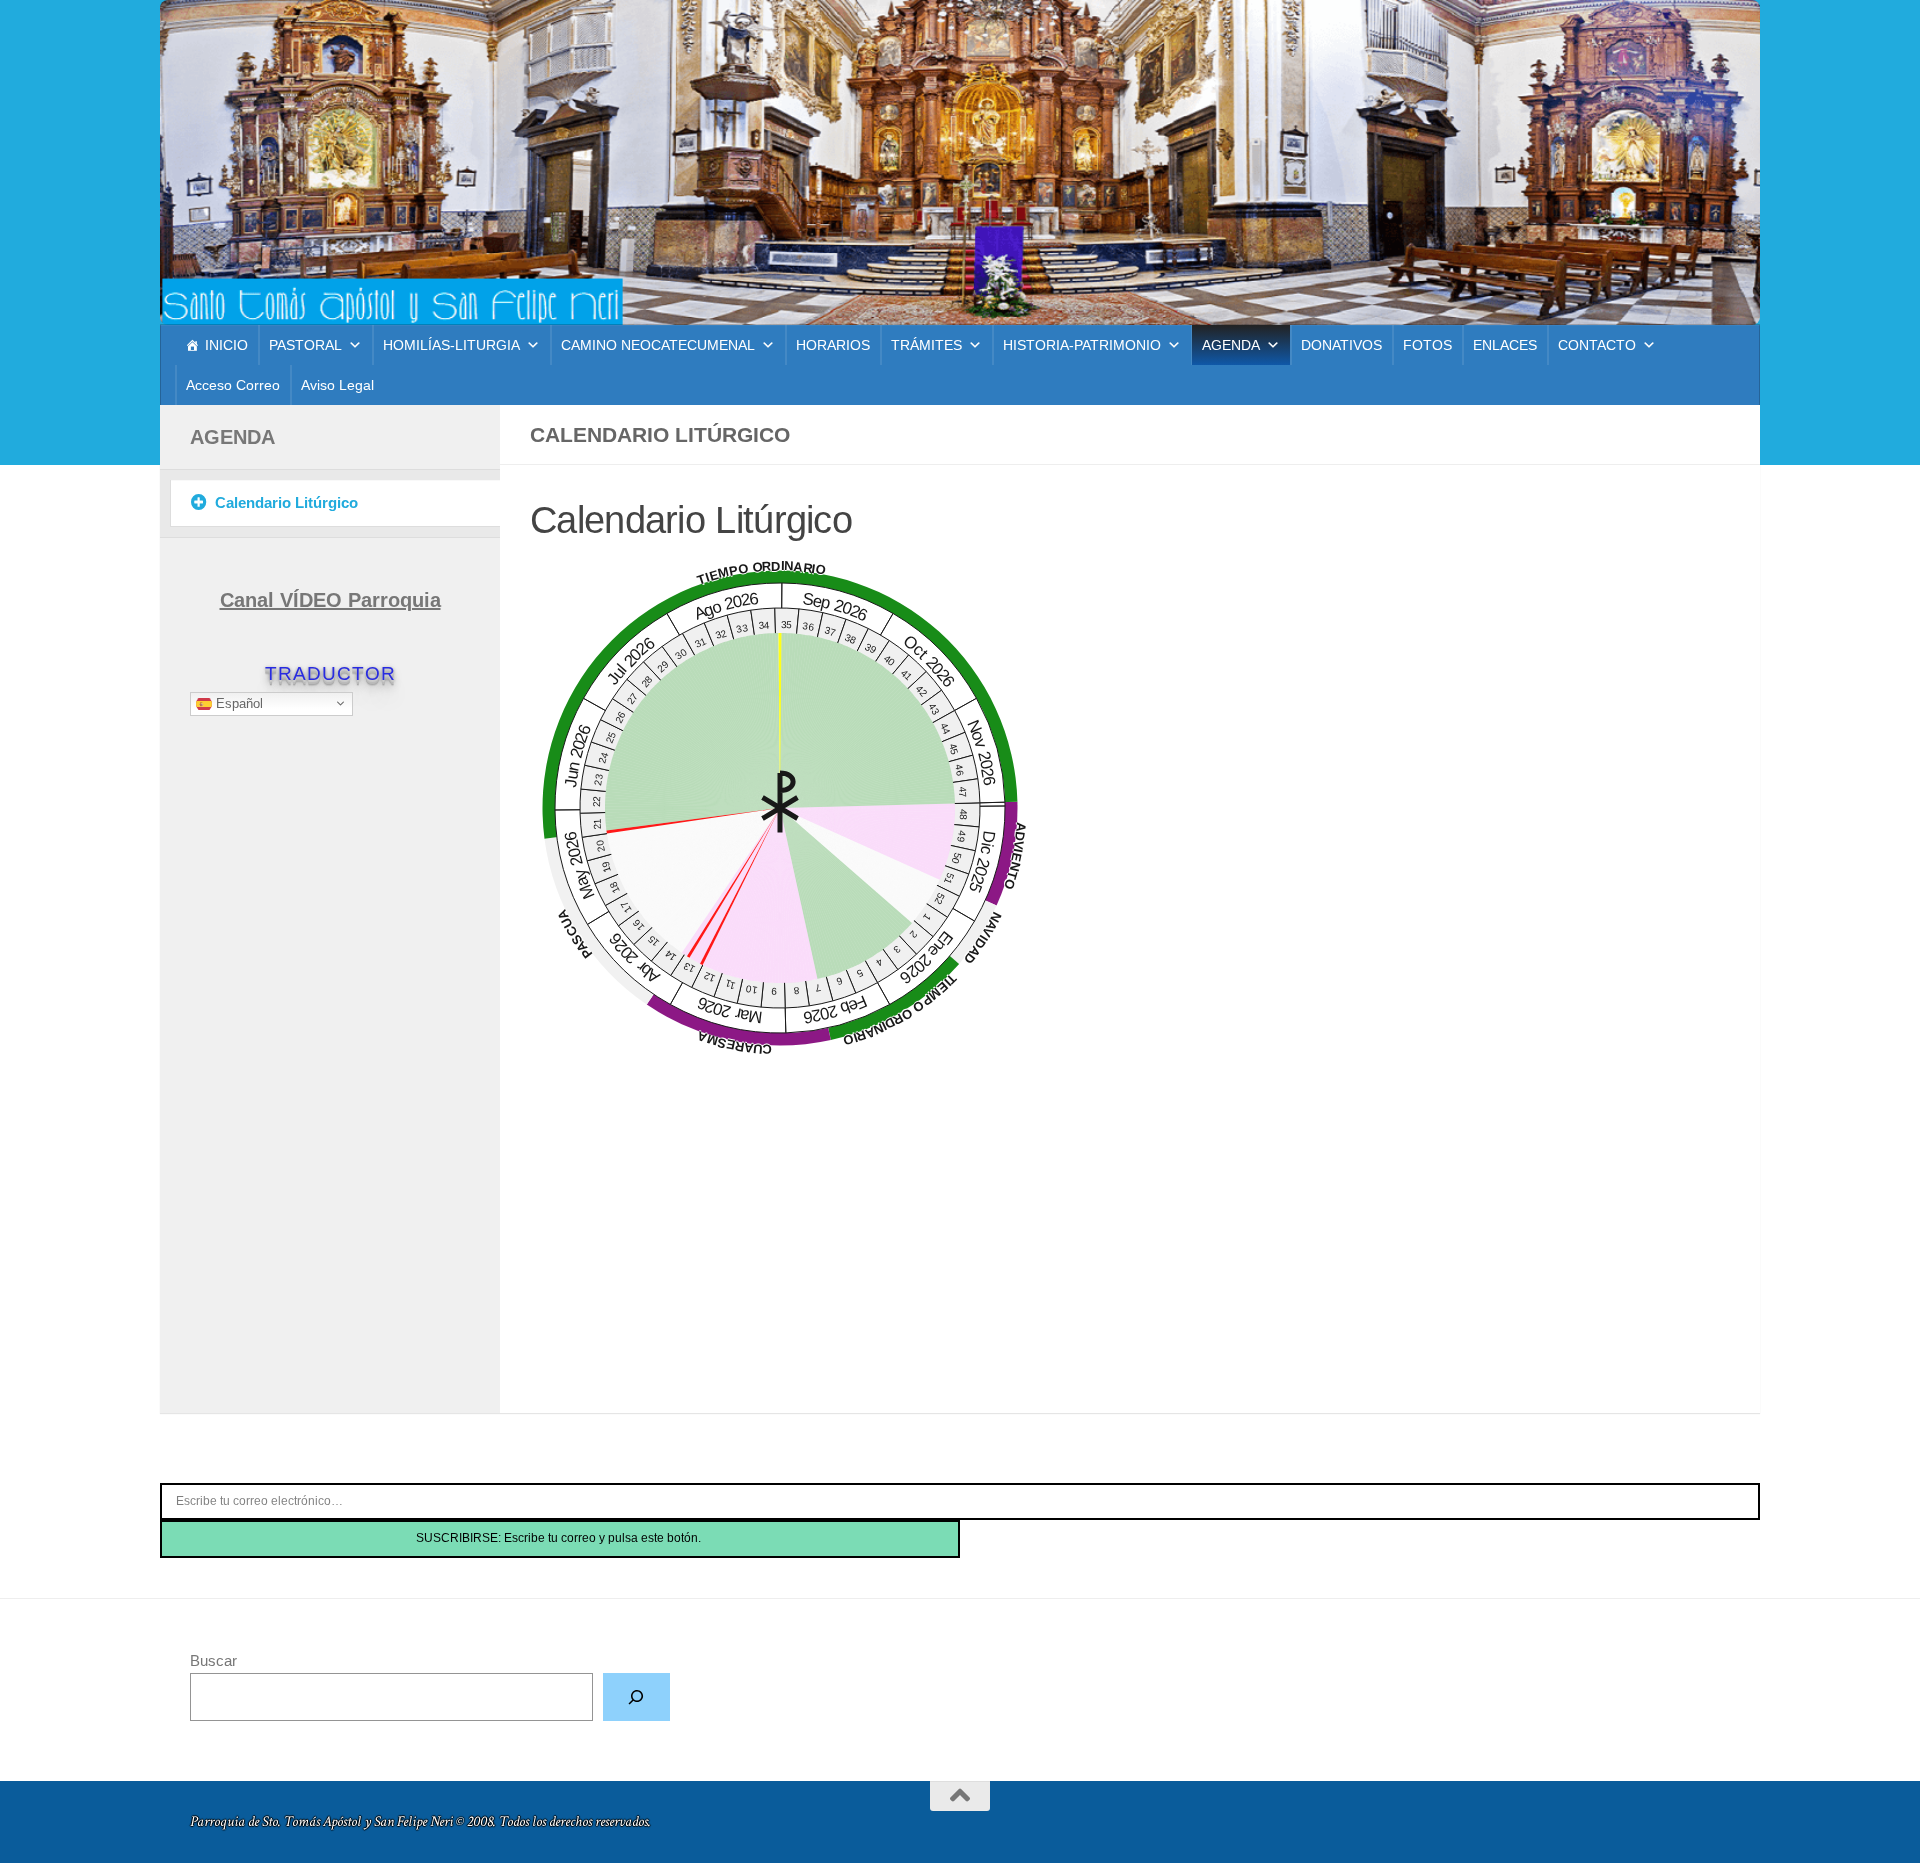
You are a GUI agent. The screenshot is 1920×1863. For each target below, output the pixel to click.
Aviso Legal (337, 385)
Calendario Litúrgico (286, 502)
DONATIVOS (1341, 345)
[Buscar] (637, 1697)
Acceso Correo (233, 385)
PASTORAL (305, 345)
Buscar (213, 1660)
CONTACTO (1597, 345)
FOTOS (1427, 345)
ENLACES (1505, 345)
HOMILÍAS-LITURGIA (451, 345)
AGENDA (1231, 345)
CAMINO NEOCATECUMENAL (658, 345)
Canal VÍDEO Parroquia (330, 600)
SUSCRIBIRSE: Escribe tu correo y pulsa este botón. (560, 1538)
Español (237, 702)
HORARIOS (833, 345)
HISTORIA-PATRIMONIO (1082, 345)
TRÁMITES (926, 345)
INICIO (226, 345)
